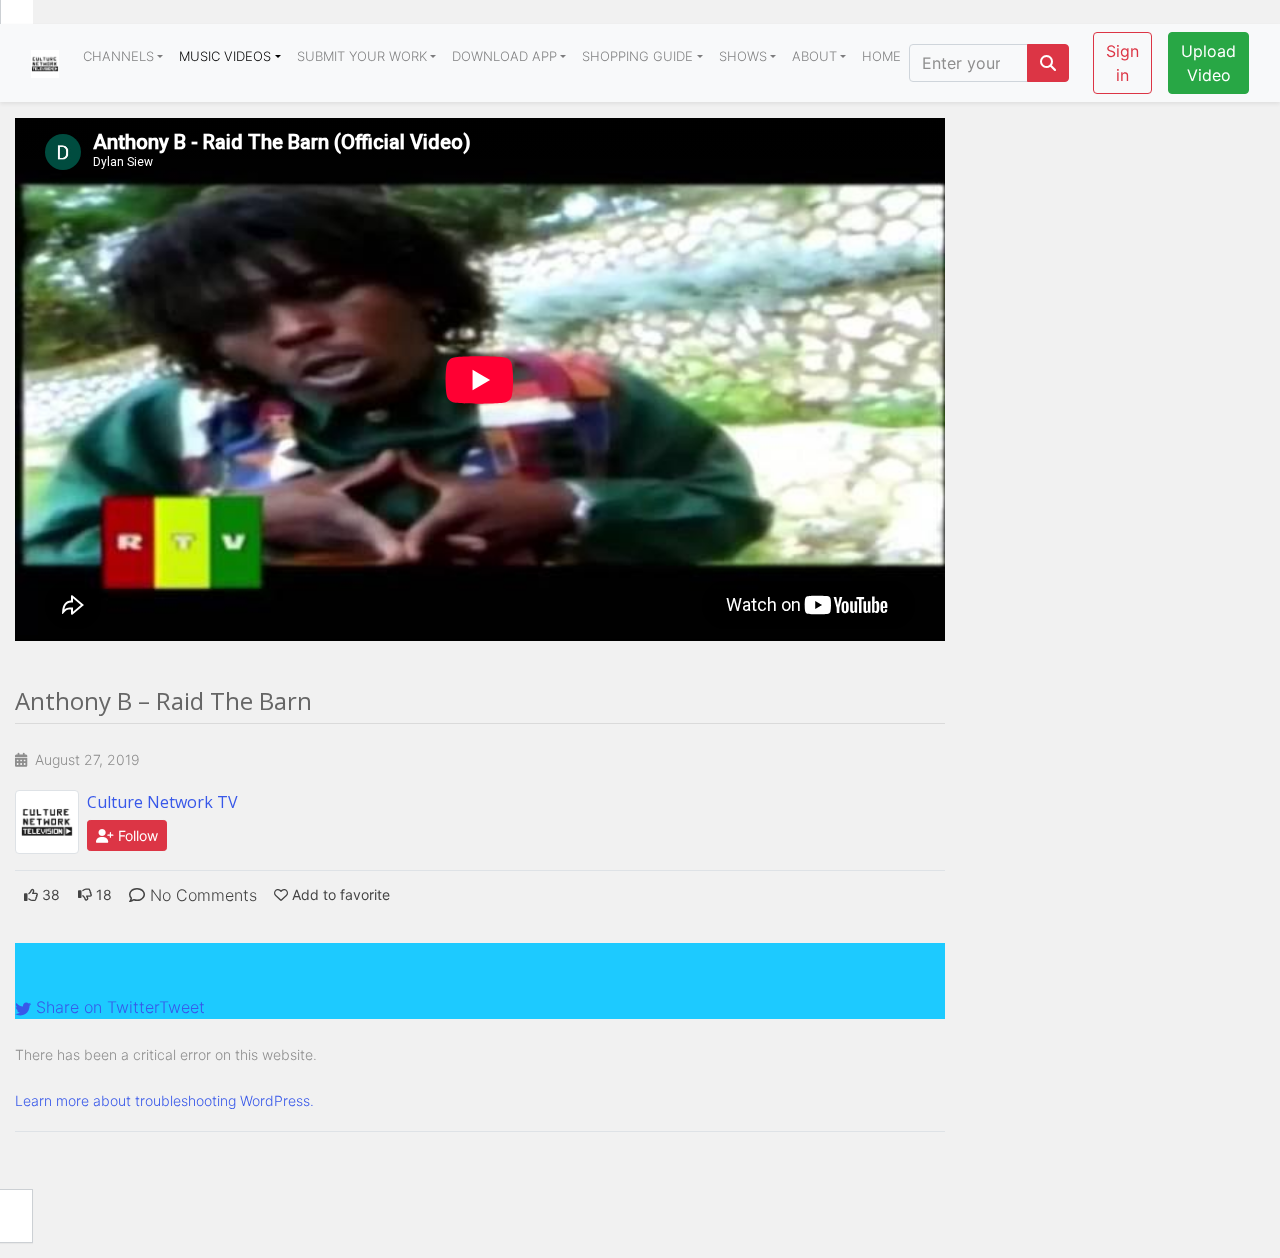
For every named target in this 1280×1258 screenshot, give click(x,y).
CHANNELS (118, 56)
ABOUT (814, 56)
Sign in (1122, 63)
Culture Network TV (162, 802)
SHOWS (743, 56)
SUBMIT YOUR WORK (362, 56)
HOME (881, 56)
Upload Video (1208, 63)
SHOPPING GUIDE (637, 56)
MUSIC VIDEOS (225, 56)
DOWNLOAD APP (504, 56)
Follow (136, 835)
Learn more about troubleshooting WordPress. (164, 1100)
